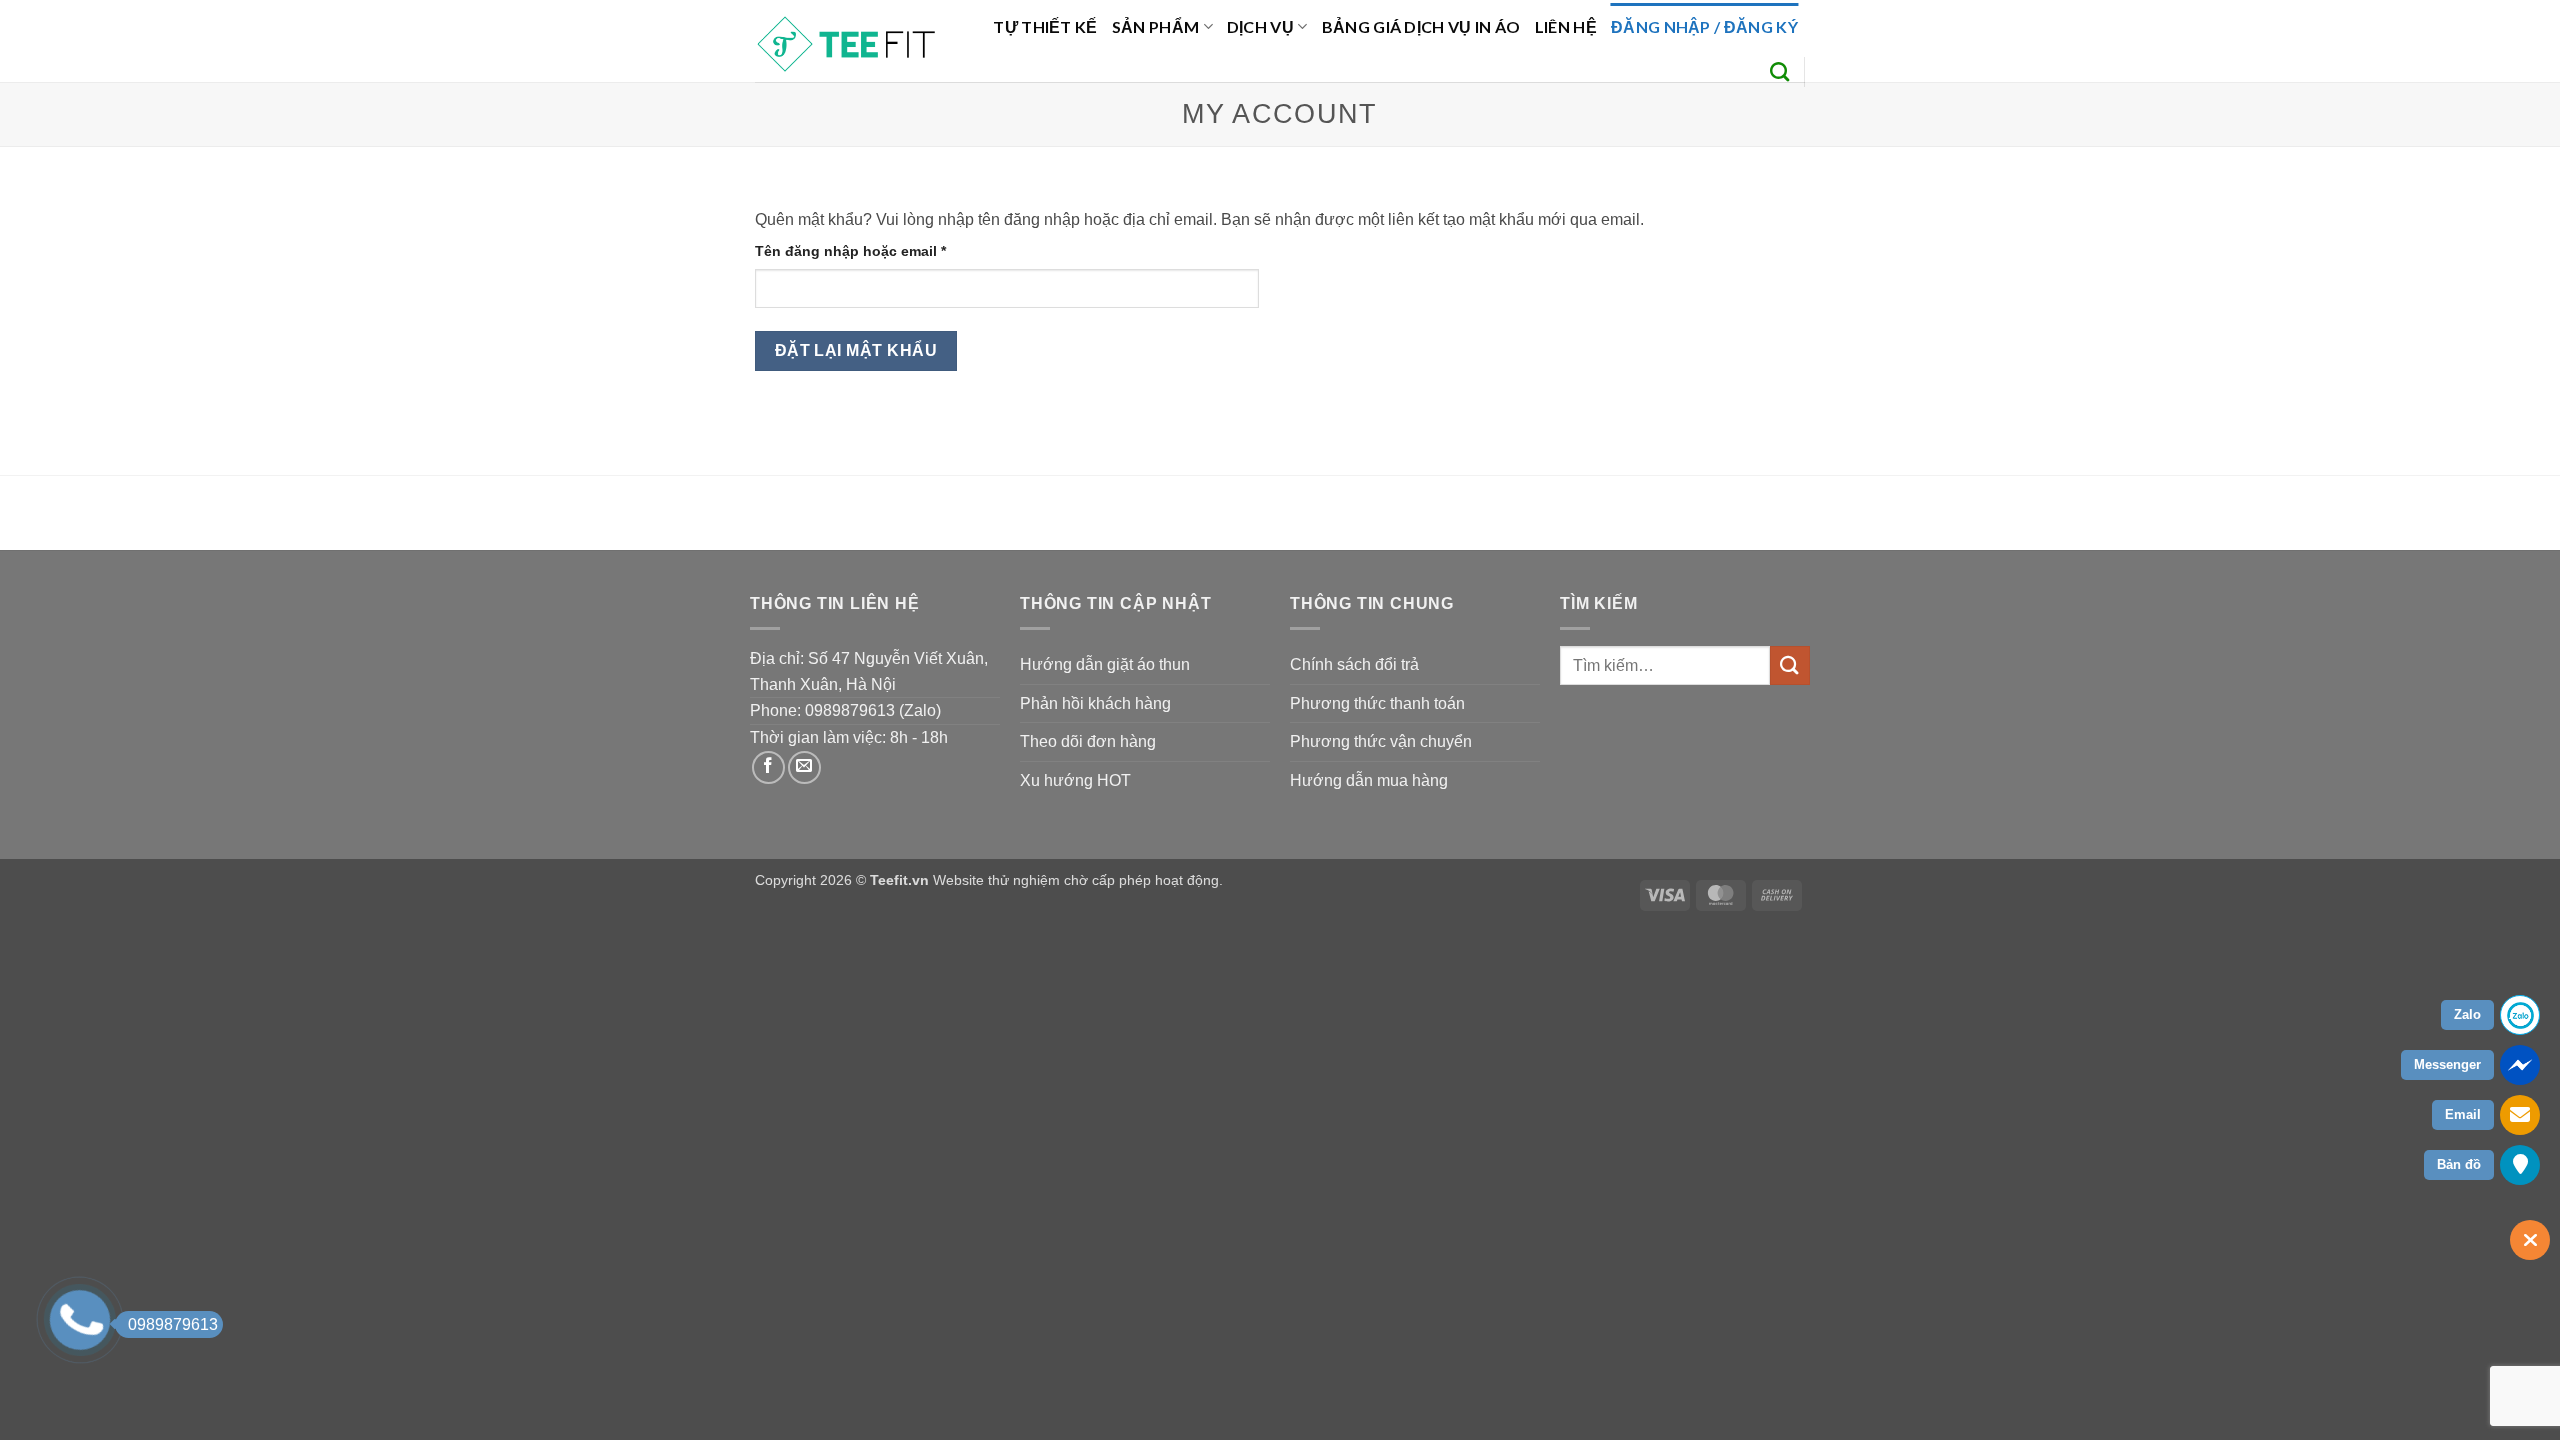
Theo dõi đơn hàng (1088, 741)
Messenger (2447, 1064)
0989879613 (173, 1324)
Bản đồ (2459, 1164)
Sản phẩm (1156, 26)
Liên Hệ (1566, 26)
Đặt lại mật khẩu (856, 350)
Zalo (2467, 1014)
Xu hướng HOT (1075, 780)
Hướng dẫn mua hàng (1369, 780)
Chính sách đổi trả (1354, 664)
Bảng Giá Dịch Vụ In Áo (1421, 26)
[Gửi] (1790, 665)
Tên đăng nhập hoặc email (867, 252)
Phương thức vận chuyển (1381, 741)
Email (2463, 1114)
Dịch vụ (1260, 26)
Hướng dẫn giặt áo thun (1105, 664)
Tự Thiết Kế (1045, 26)
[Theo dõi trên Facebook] (768, 767)
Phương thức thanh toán (1377, 703)
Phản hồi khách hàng (1095, 703)
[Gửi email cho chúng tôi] (804, 767)
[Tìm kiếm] (1779, 71)
